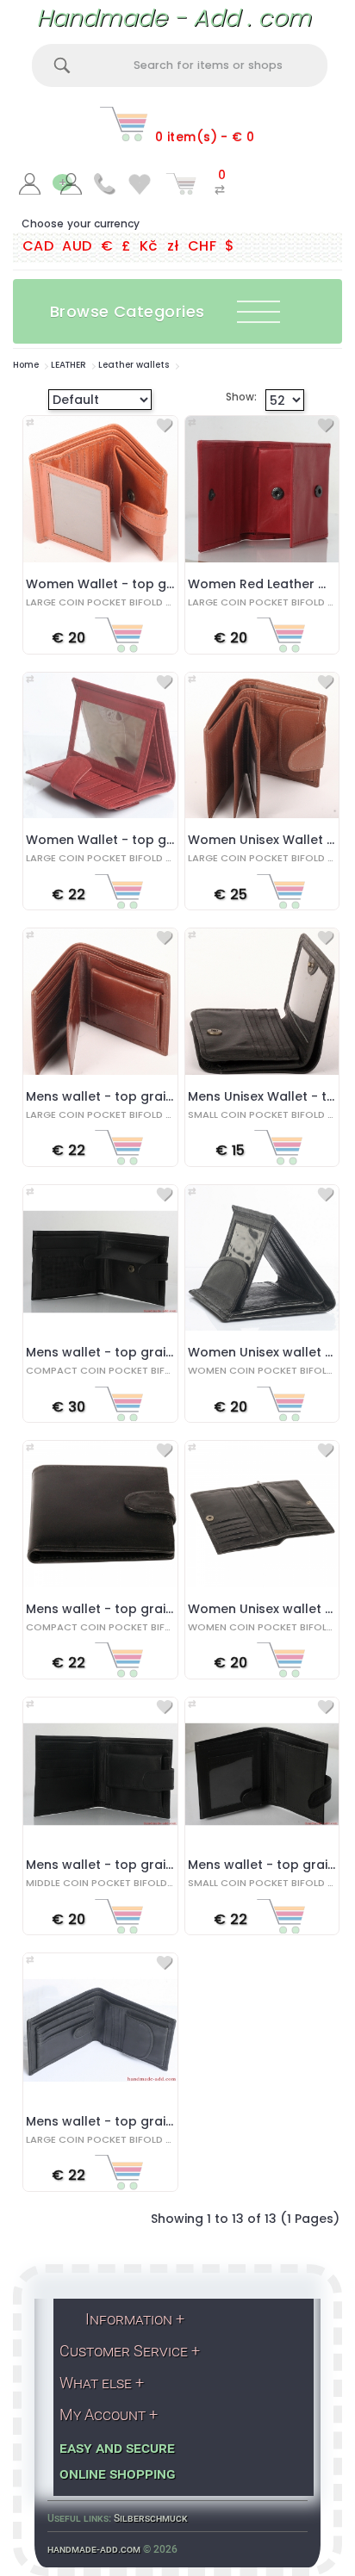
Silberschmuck (151, 2518)
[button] (174, 311)
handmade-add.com (94, 2549)
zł (173, 246)
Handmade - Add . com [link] (174, 18)
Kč (149, 246)
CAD (38, 246)
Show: (228, 397)
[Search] (62, 65)
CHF (202, 246)
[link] (30, 187)
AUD (77, 246)
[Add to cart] (119, 639)
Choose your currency (81, 223)
